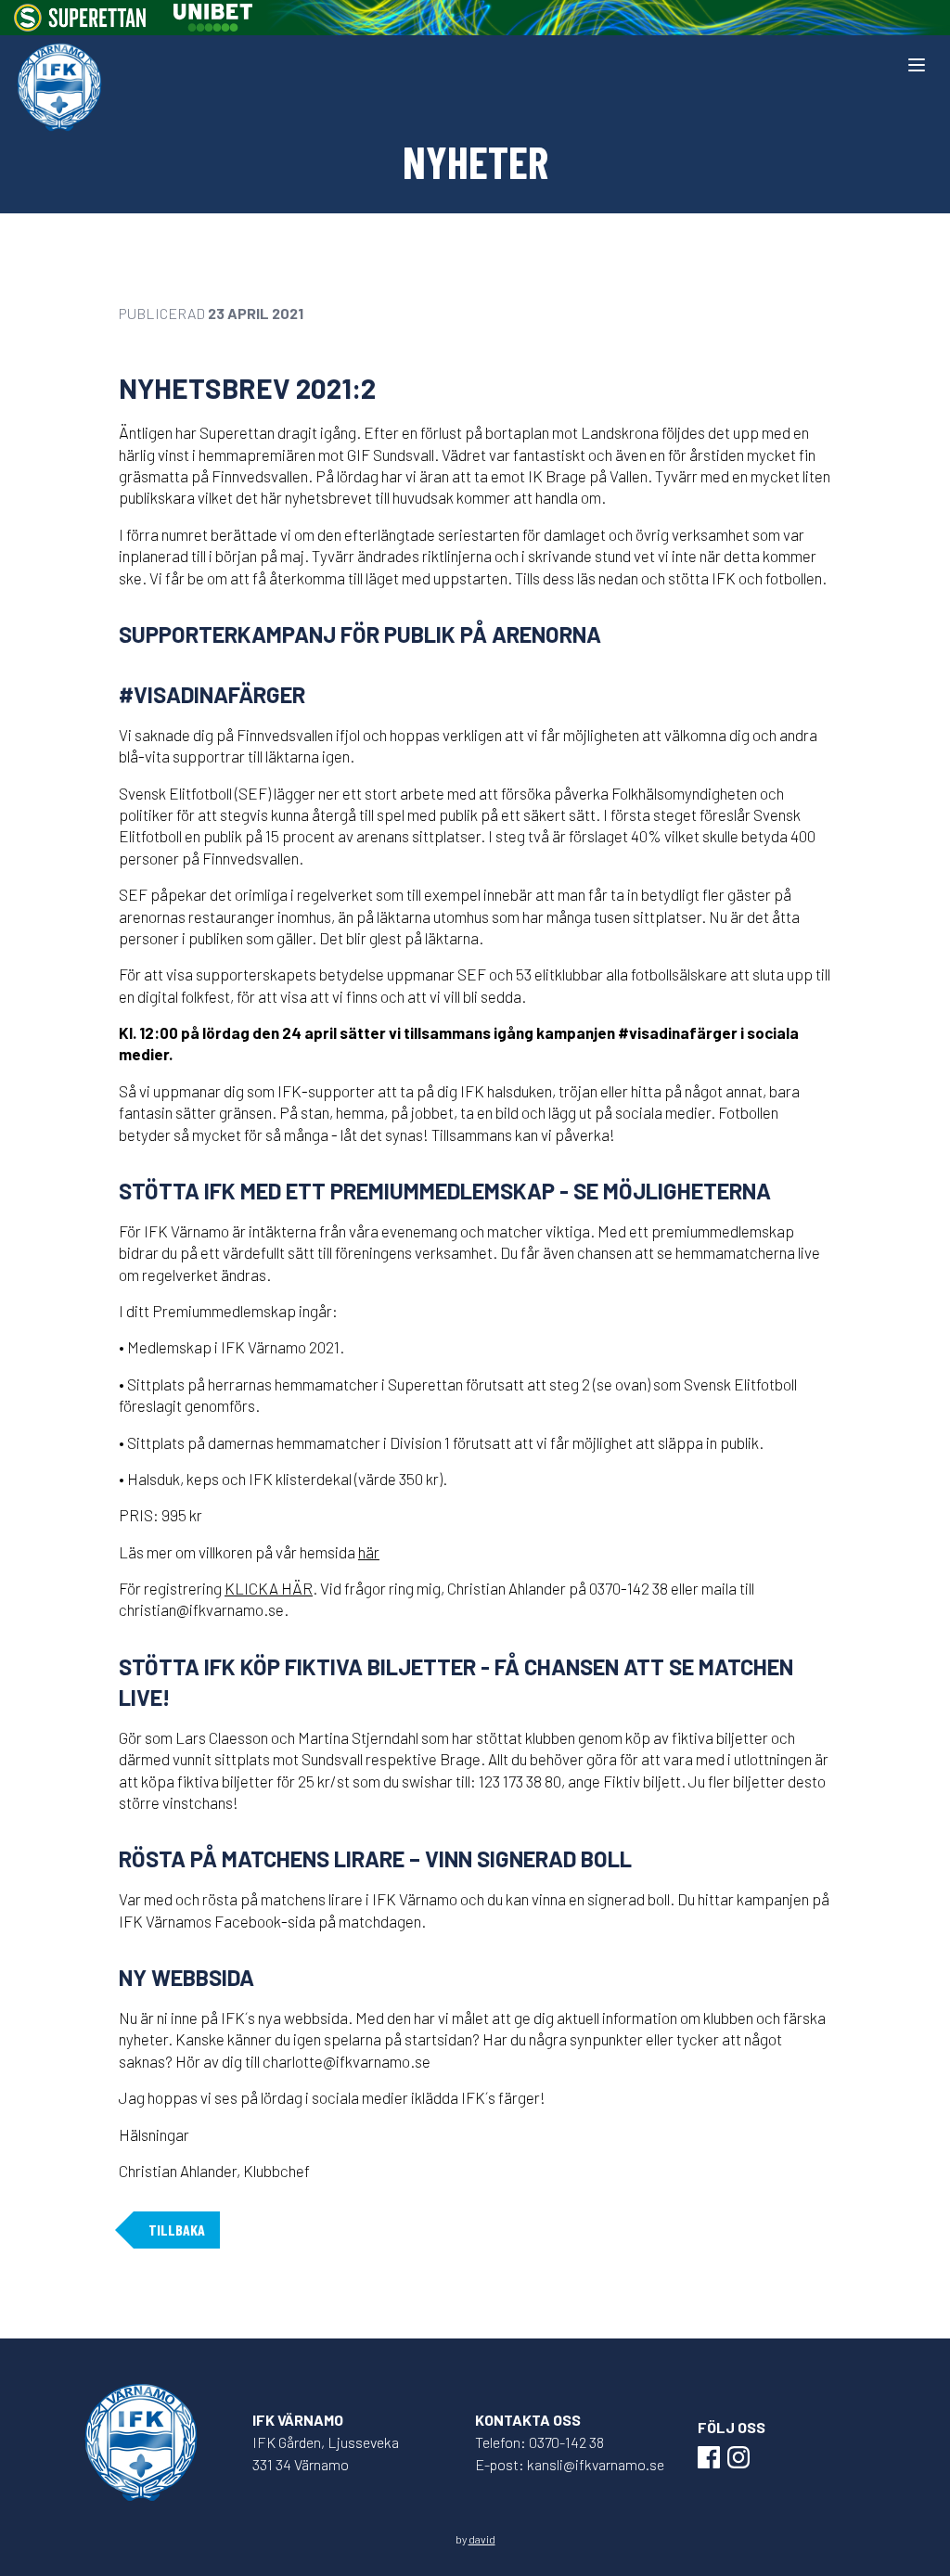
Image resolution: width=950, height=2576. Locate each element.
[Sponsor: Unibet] (212, 18)
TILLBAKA (177, 2230)
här (369, 1552)
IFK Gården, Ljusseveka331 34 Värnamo (326, 2453)
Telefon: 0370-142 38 (539, 2442)
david (482, 2539)
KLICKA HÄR (269, 1588)
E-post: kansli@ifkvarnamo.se (570, 2464)
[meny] (917, 65)
